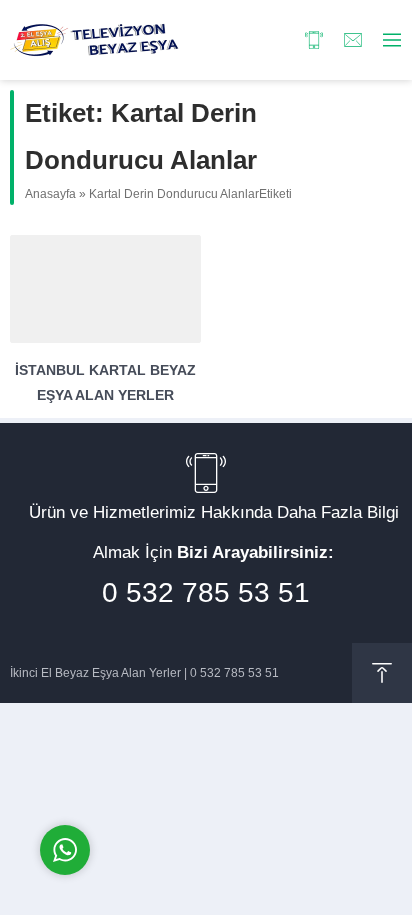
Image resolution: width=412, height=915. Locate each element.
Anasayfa (50, 194)
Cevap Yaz (190, 765)
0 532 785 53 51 (206, 592)
